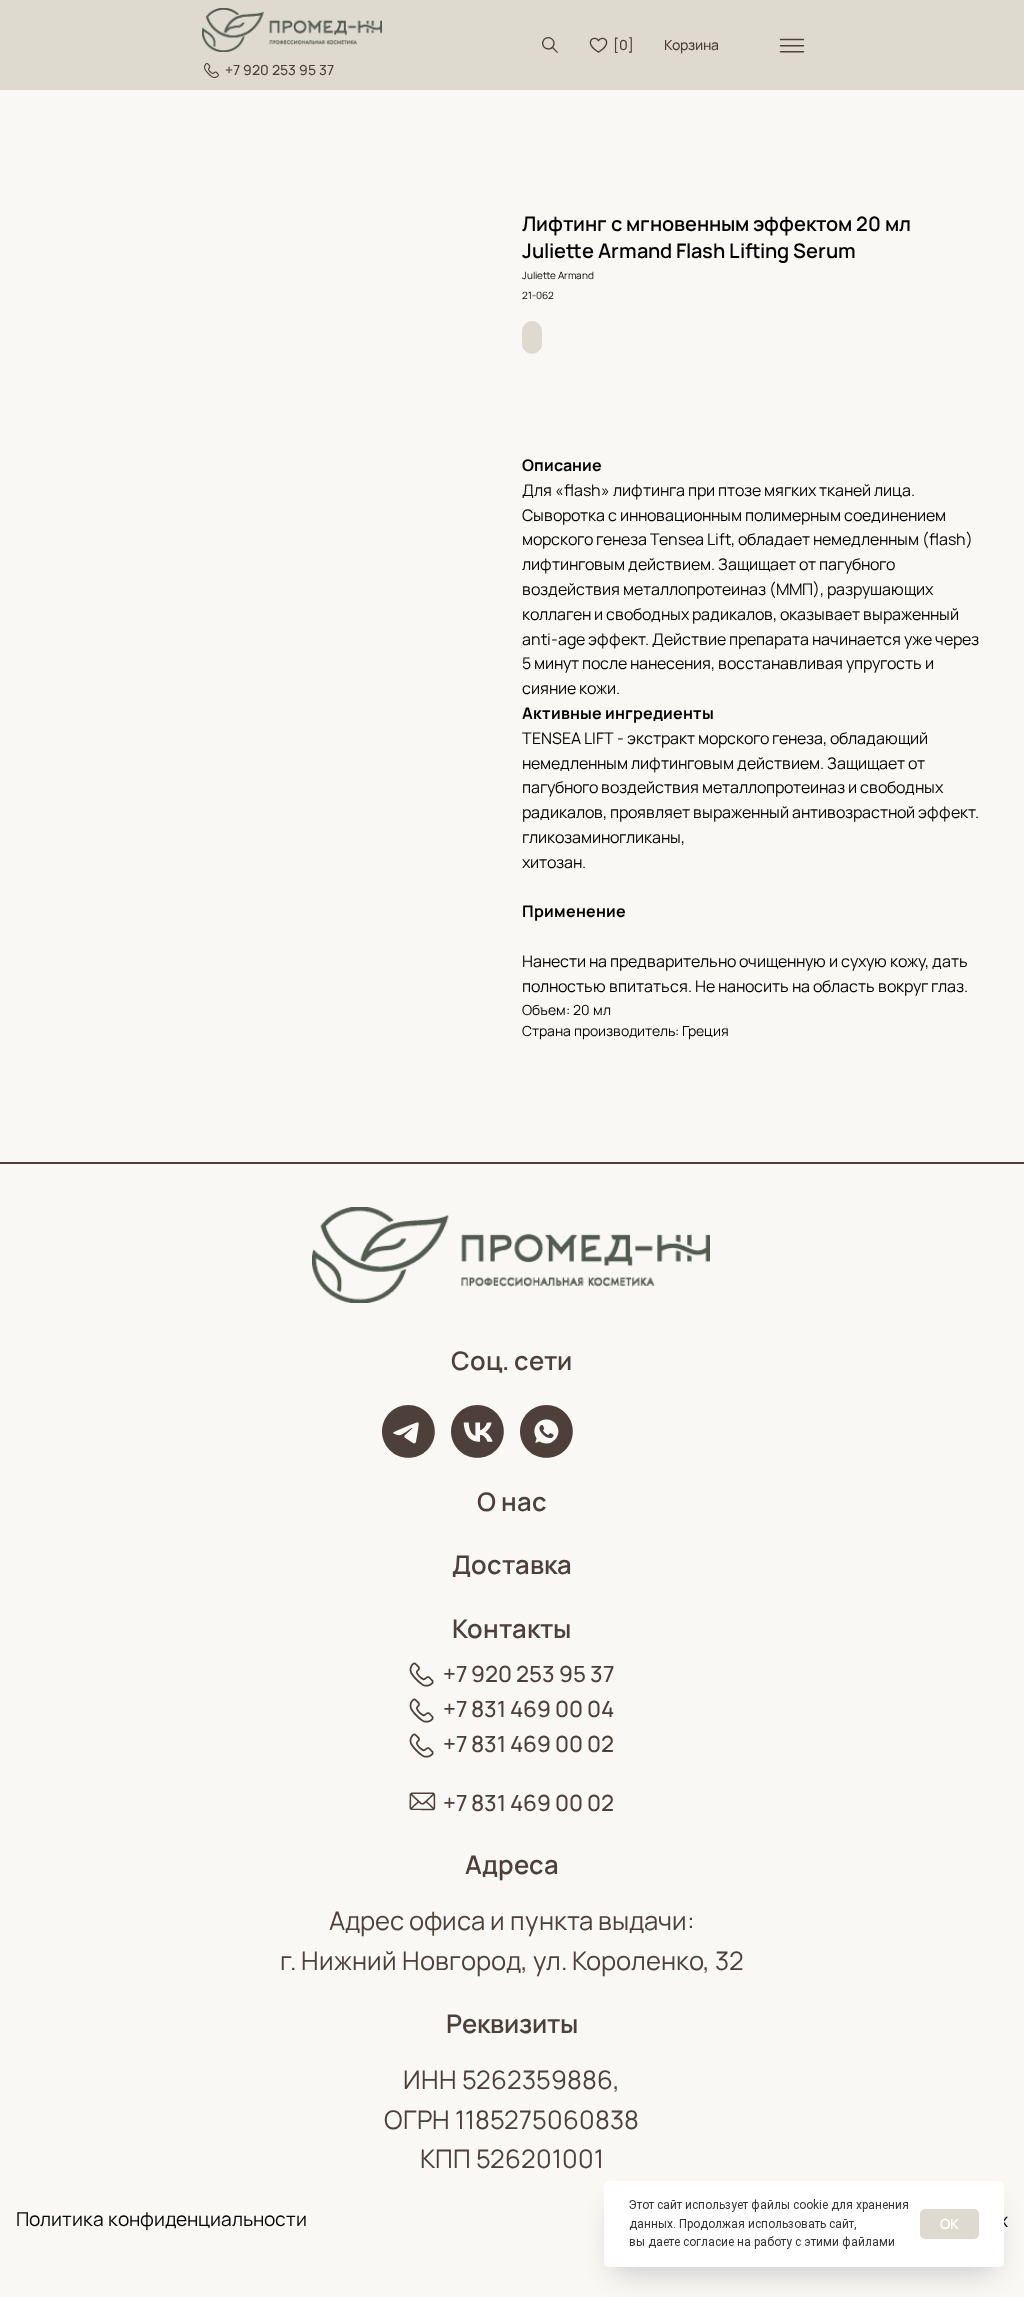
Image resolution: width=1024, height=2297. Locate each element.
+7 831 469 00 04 (528, 1708)
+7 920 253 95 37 (279, 69)
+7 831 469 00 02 (528, 1743)
